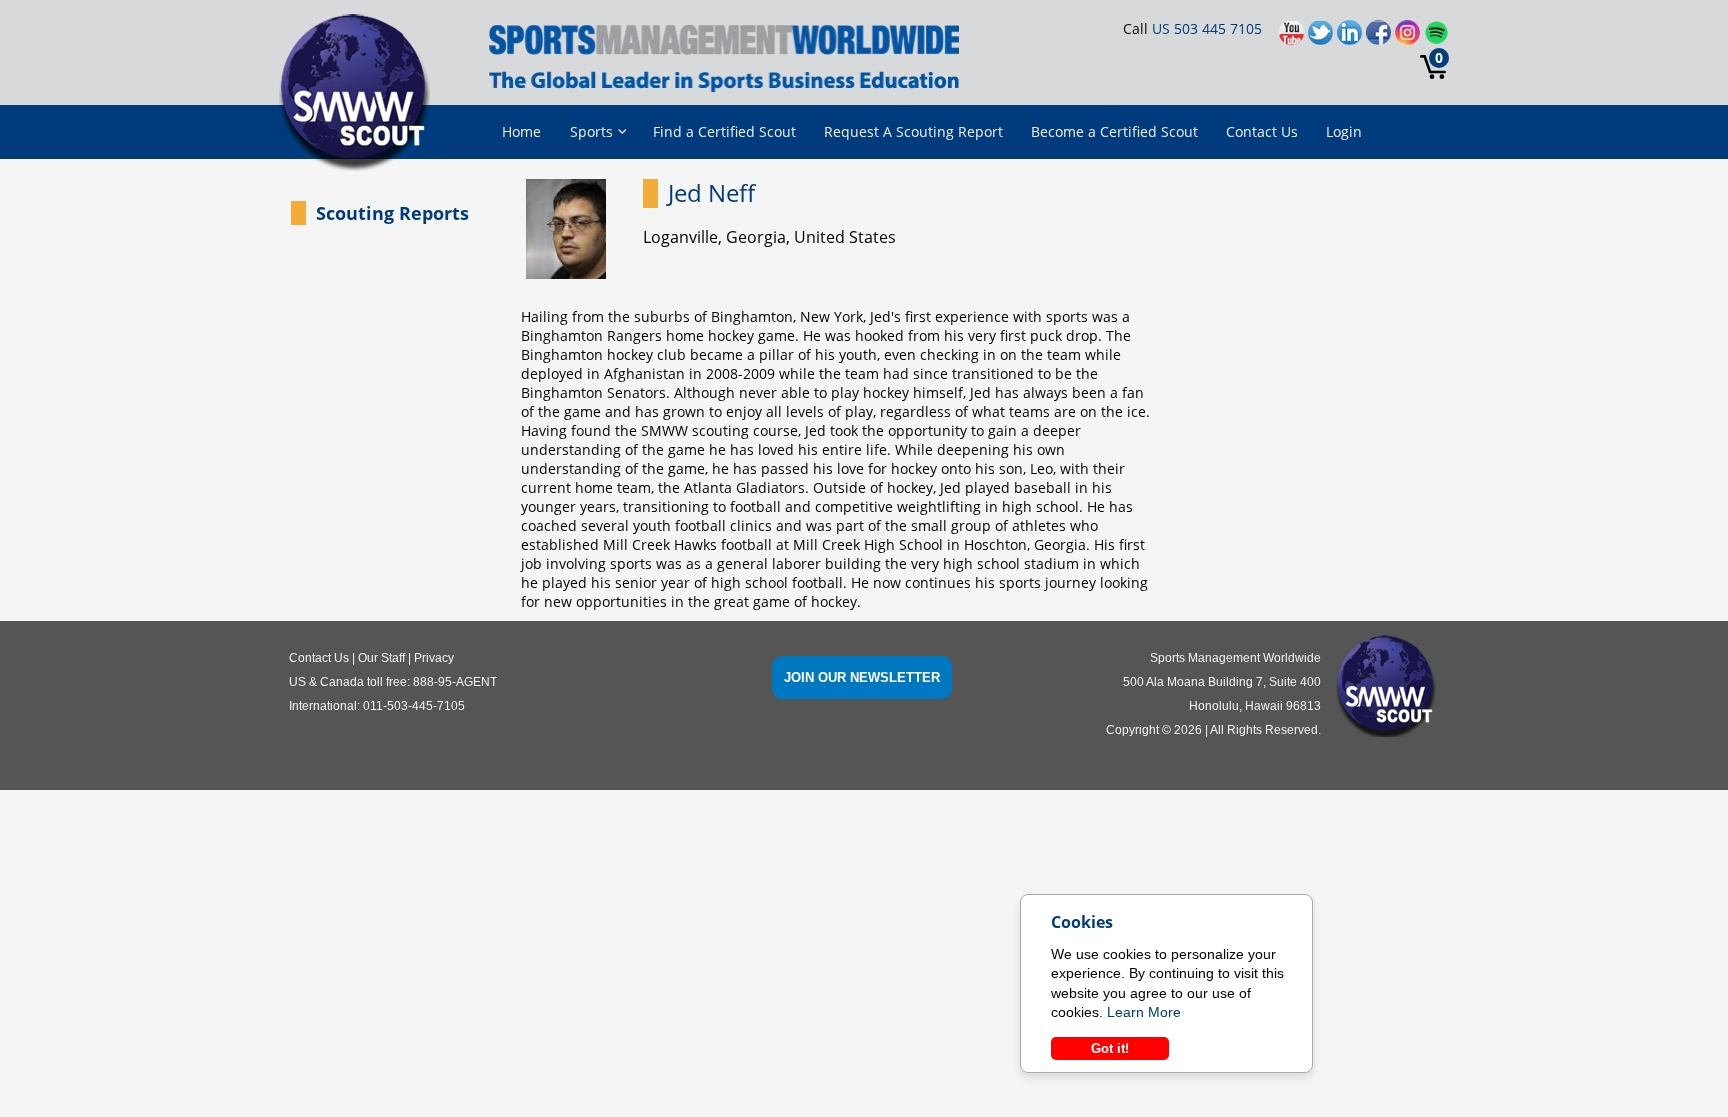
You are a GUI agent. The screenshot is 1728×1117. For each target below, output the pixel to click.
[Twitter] (1322, 37)
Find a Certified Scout (724, 131)
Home (521, 131)
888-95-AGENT (455, 682)
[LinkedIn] (1351, 37)
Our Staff (381, 658)
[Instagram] (1409, 37)
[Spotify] (1436, 37)
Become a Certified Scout (1114, 131)
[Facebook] (1380, 37)
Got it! (1110, 1048)
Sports (591, 131)
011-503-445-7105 (414, 706)
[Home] (361, 94)
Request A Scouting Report (913, 131)
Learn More (1144, 1012)
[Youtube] (1293, 37)
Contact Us (1262, 131)
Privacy (434, 658)
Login (1344, 131)
